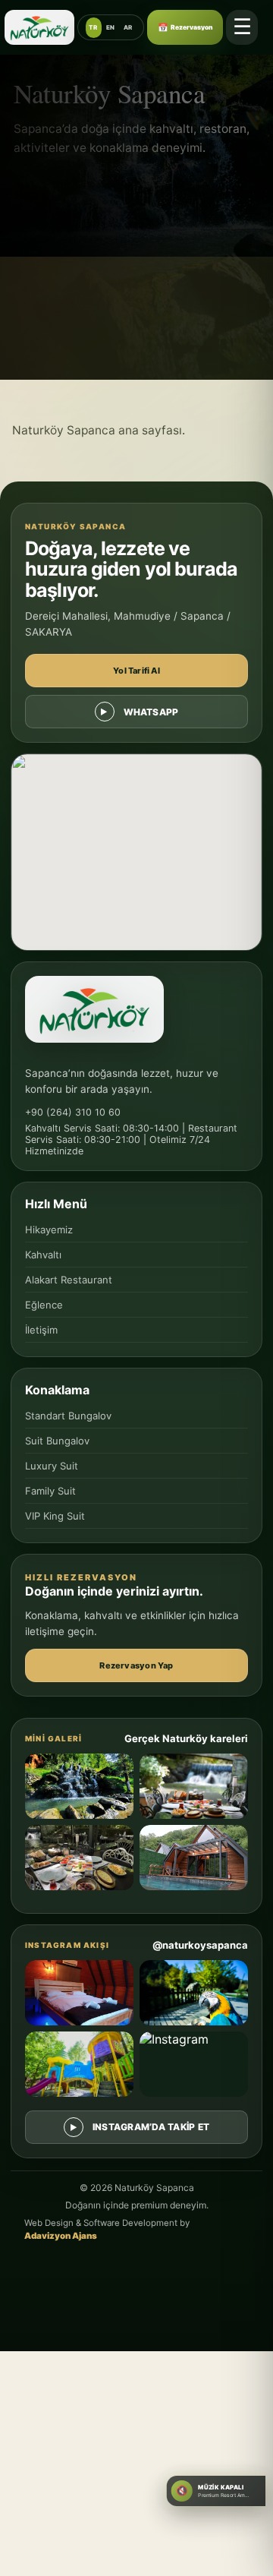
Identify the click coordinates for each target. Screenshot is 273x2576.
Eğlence (44, 1305)
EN (111, 27)
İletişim (41, 1330)
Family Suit (50, 1491)
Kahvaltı (43, 1255)
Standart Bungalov (68, 1416)
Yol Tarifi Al (136, 671)
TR (93, 27)
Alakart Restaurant (69, 1280)
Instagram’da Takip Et (151, 2127)
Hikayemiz (49, 1230)
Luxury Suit (52, 1466)
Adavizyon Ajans (61, 2236)
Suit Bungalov (57, 1441)
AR (128, 27)
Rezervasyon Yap (136, 1665)
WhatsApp (151, 712)
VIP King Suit (55, 1516)
